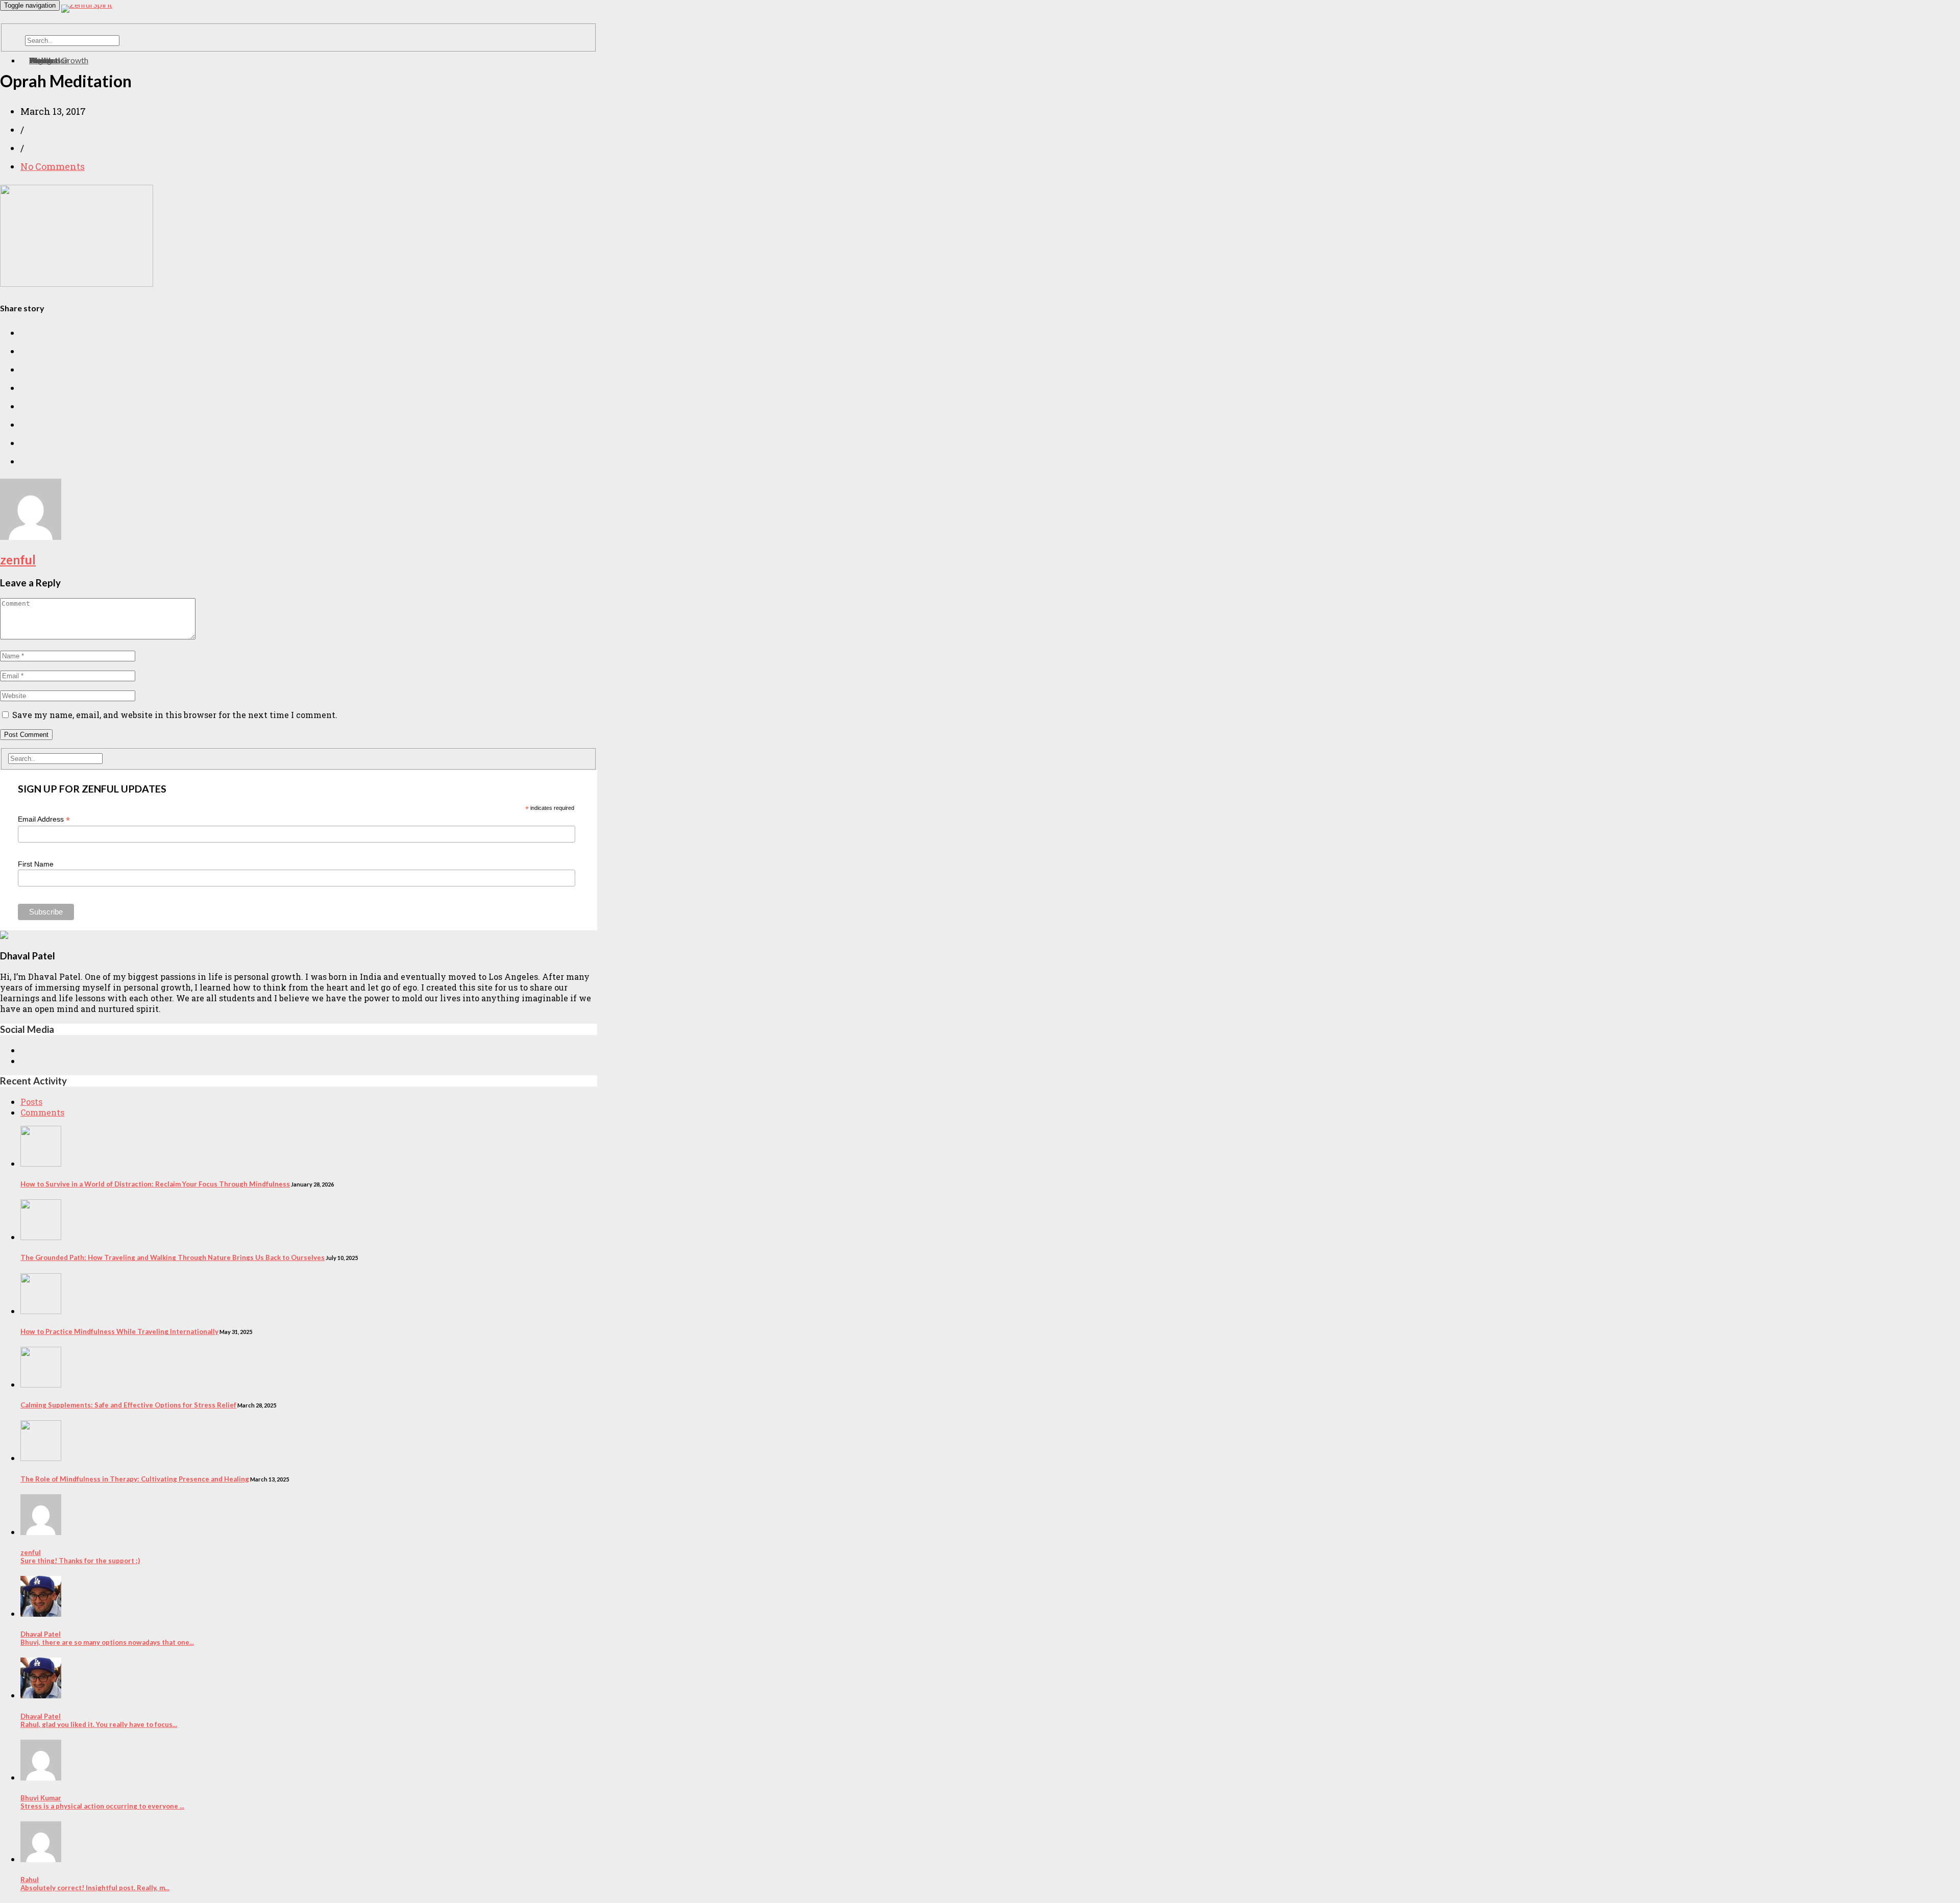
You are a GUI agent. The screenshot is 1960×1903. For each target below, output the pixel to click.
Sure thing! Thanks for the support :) (80, 1556)
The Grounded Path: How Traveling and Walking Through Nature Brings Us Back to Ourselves (173, 1257)
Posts (31, 1102)
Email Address (44, 819)
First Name (36, 864)
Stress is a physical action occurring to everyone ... (102, 1802)
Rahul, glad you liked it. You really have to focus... (99, 1720)
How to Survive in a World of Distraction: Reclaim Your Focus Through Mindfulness (155, 1184)
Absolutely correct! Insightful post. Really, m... (95, 1884)
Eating (40, 60)
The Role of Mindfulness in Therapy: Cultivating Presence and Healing (135, 1479)
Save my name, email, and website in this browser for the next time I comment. (175, 715)
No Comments (53, 166)
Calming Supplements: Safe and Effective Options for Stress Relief (128, 1405)
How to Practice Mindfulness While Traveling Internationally (119, 1331)
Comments (42, 1112)
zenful (18, 560)
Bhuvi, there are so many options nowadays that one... (107, 1638)
